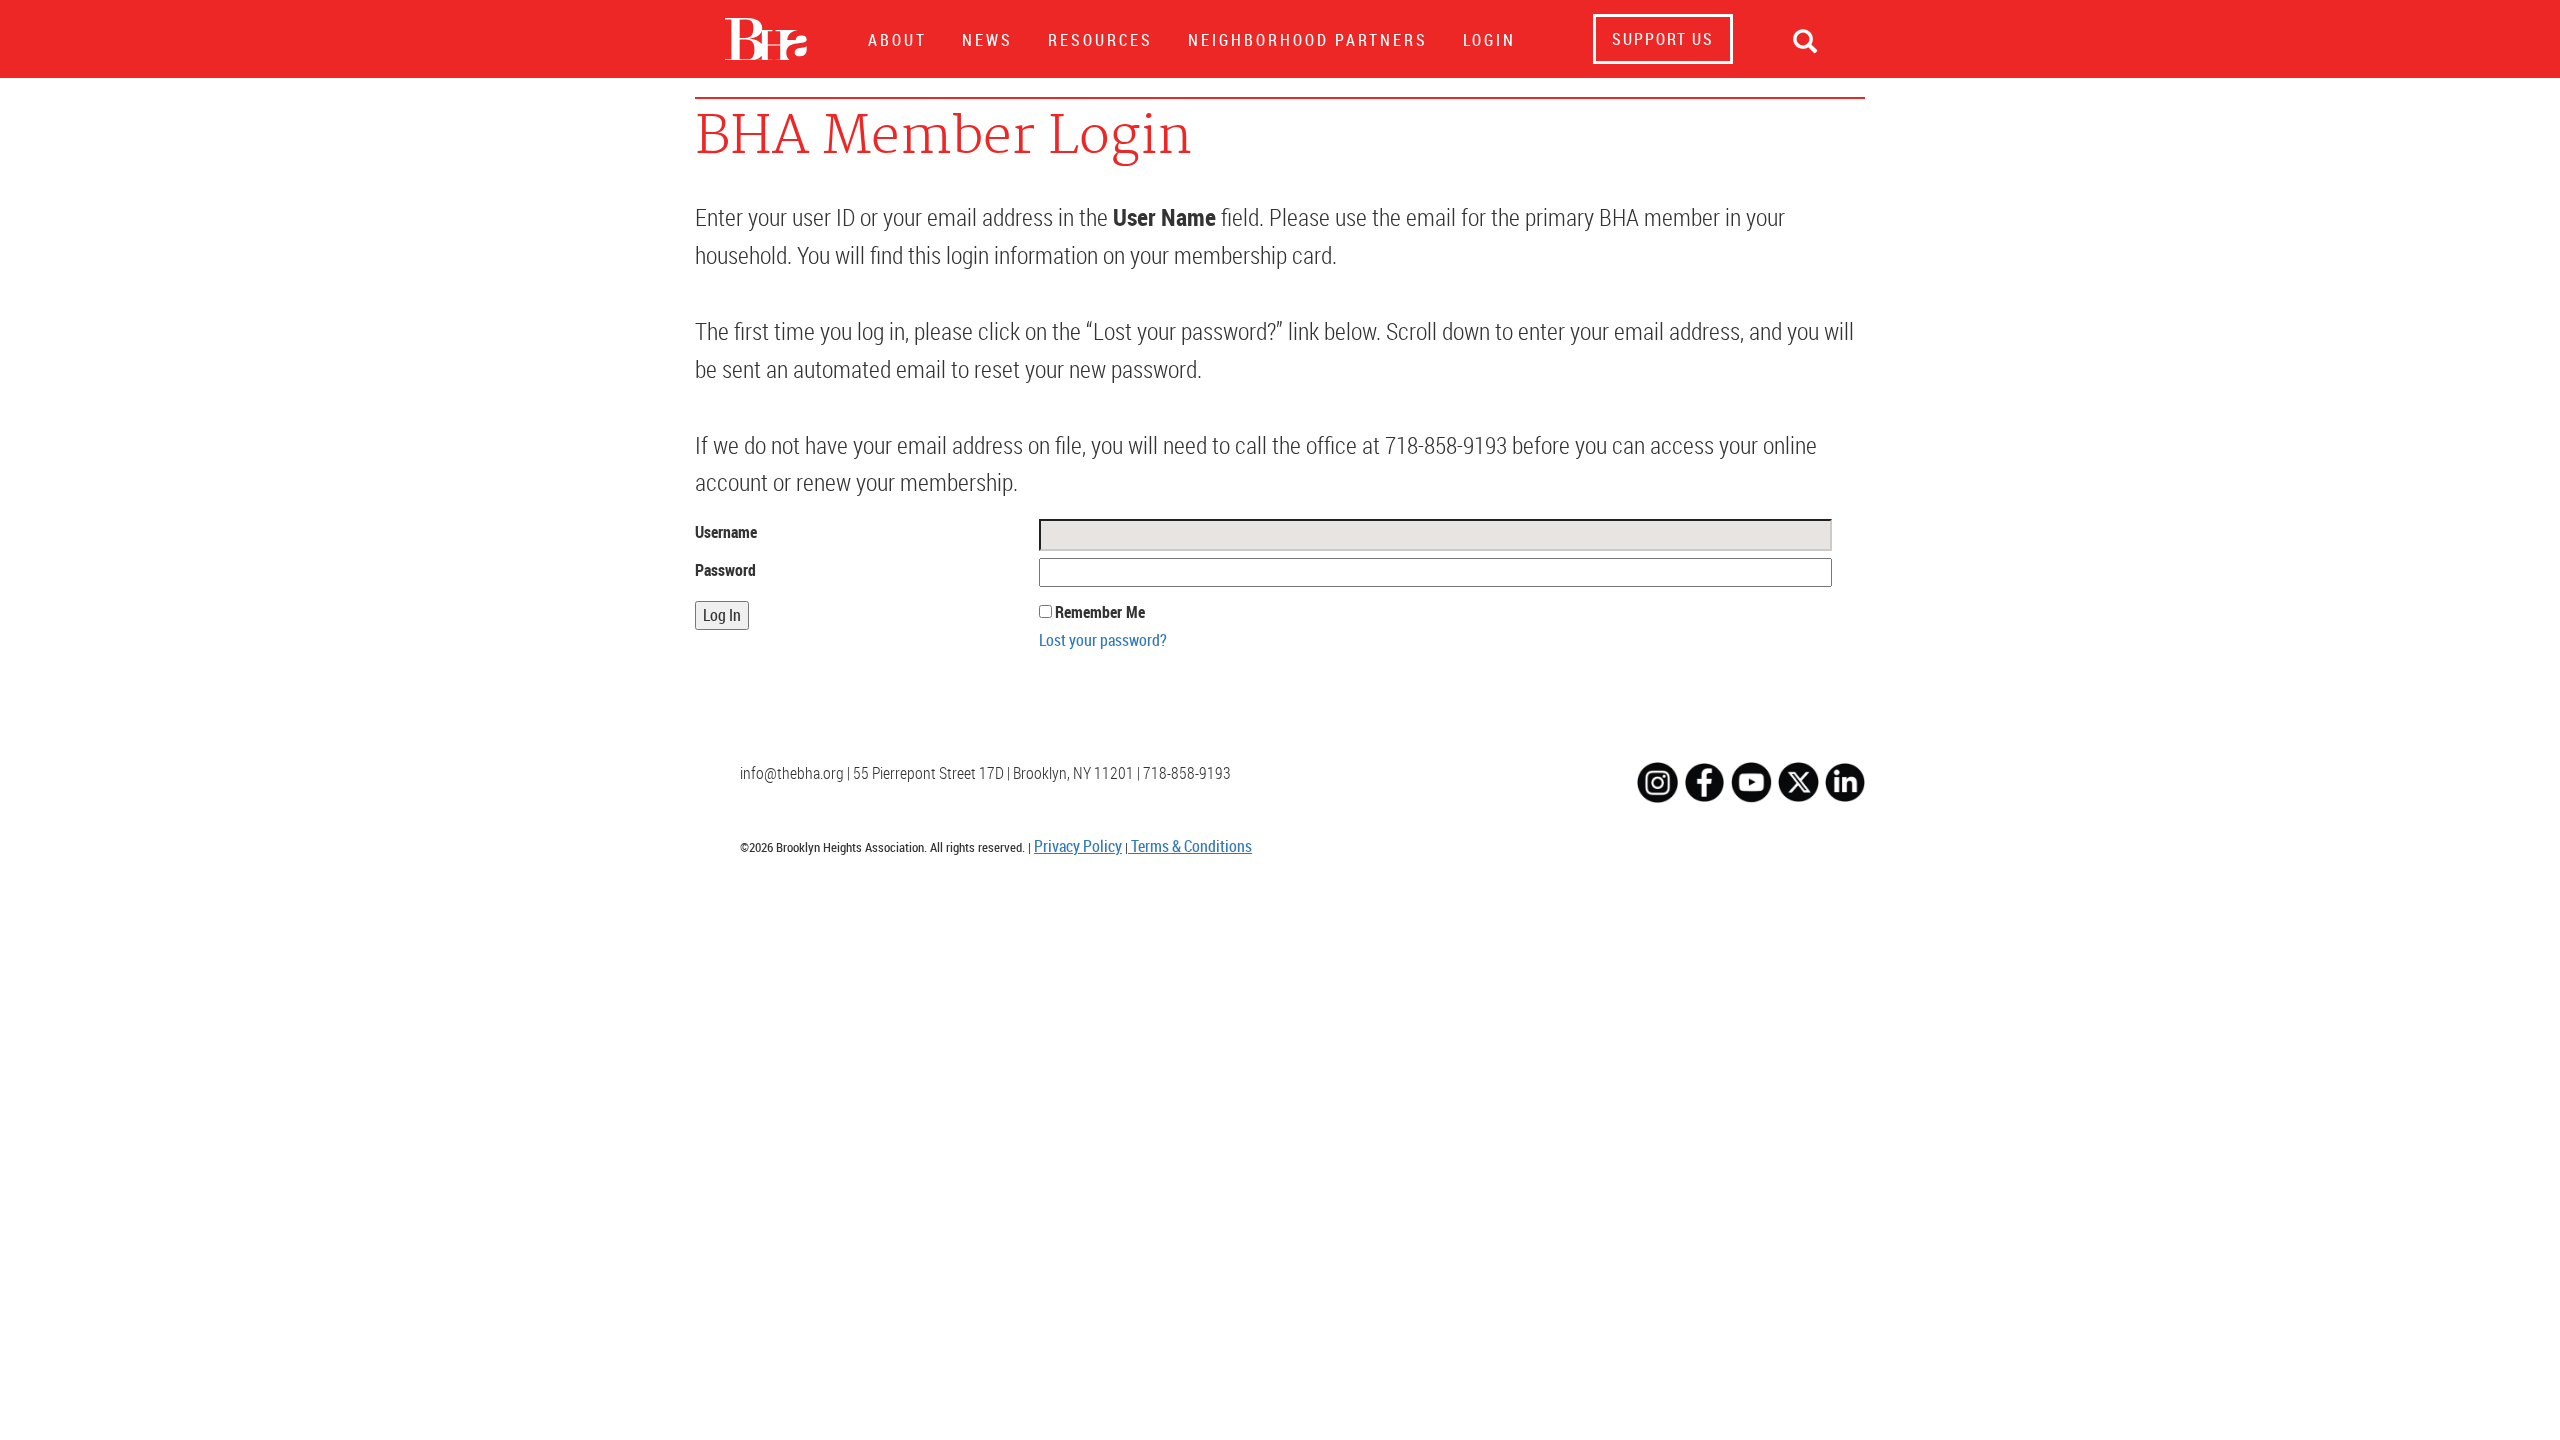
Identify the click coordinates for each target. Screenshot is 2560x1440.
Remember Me (1100, 612)
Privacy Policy (1078, 846)
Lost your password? (1103, 640)
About (897, 40)
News (987, 40)
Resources (1100, 40)
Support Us (1663, 39)
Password (725, 570)
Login (1489, 40)
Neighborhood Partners (1308, 40)
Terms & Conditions (1190, 846)
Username (726, 532)
